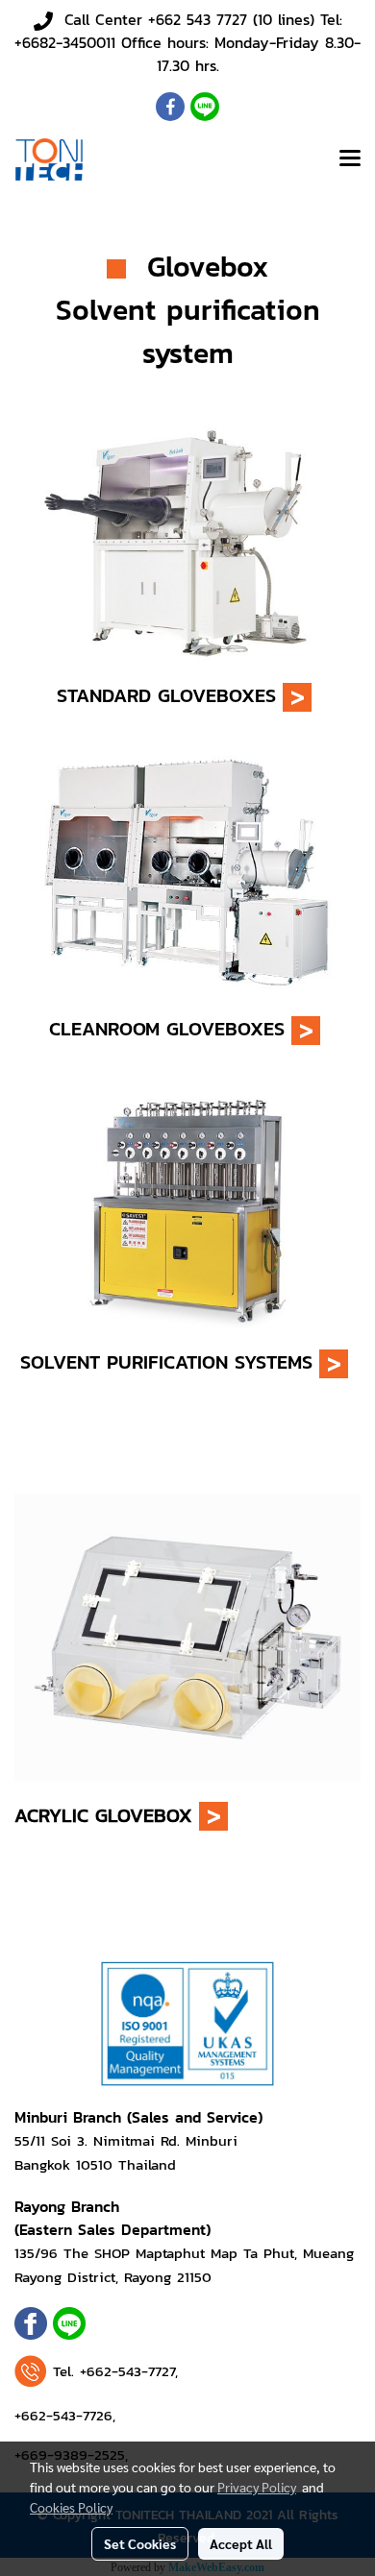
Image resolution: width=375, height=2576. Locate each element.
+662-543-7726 (63, 2415)
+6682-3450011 (65, 42)
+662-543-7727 (127, 2371)
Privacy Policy (257, 2487)
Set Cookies (140, 2543)
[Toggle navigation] (350, 159)
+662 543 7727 (198, 19)
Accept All (241, 2543)
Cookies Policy (71, 2507)
